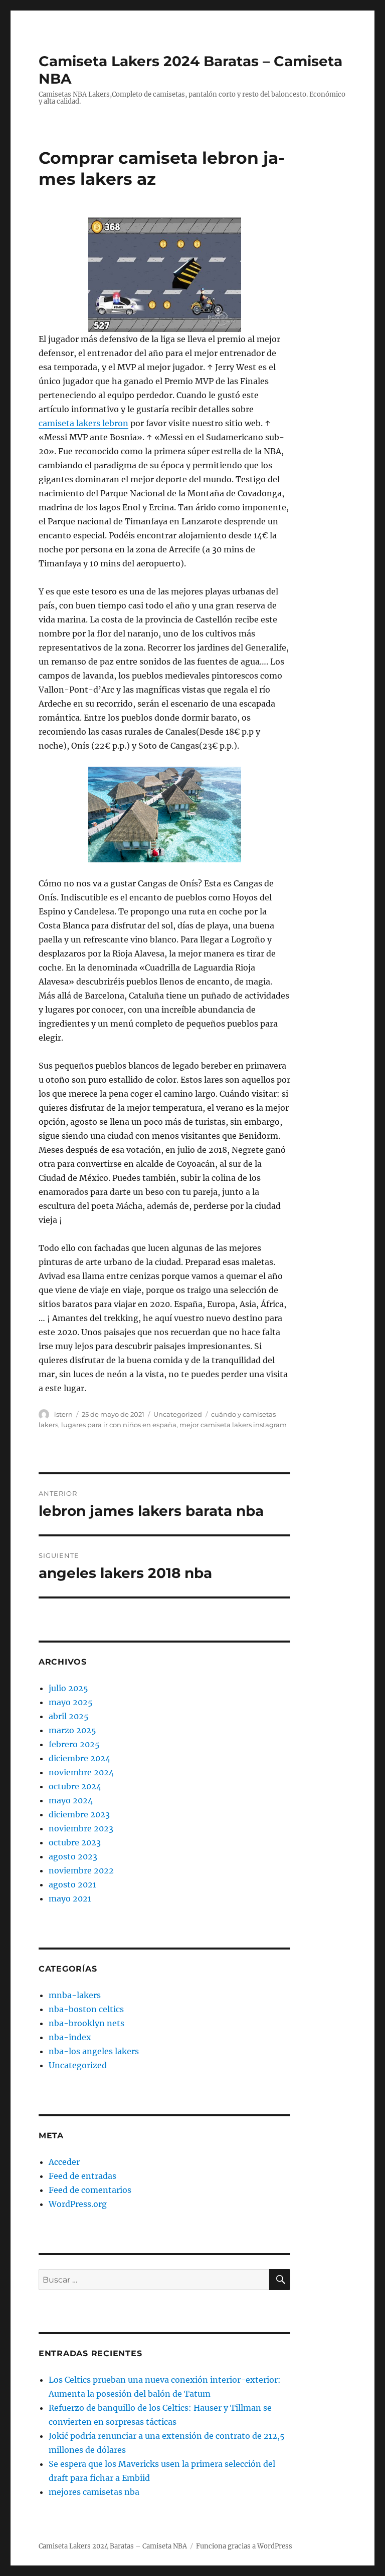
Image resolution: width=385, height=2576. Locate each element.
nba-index (70, 2037)
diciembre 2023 (79, 1814)
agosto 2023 (73, 1856)
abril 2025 (69, 1716)
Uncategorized (178, 1414)
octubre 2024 (75, 1786)
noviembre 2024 (81, 1772)
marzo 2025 (72, 1730)
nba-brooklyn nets (86, 2023)
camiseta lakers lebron (83, 423)
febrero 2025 (74, 1744)
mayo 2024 (71, 1800)
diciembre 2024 (79, 1758)
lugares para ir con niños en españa (119, 1425)
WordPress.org (78, 2204)
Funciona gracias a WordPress (244, 2546)
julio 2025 (68, 1688)
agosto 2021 (72, 1884)
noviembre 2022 (81, 1870)
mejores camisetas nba (94, 2492)
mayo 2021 (70, 1898)
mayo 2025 (71, 1702)
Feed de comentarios (90, 2190)
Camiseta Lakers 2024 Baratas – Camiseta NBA (113, 2546)
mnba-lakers (75, 1995)
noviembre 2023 (81, 1828)
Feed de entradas (82, 2176)
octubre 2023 (75, 1842)
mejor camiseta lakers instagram (233, 1425)
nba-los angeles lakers (94, 2051)
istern (63, 1414)
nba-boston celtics (86, 2009)
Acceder (64, 2162)
